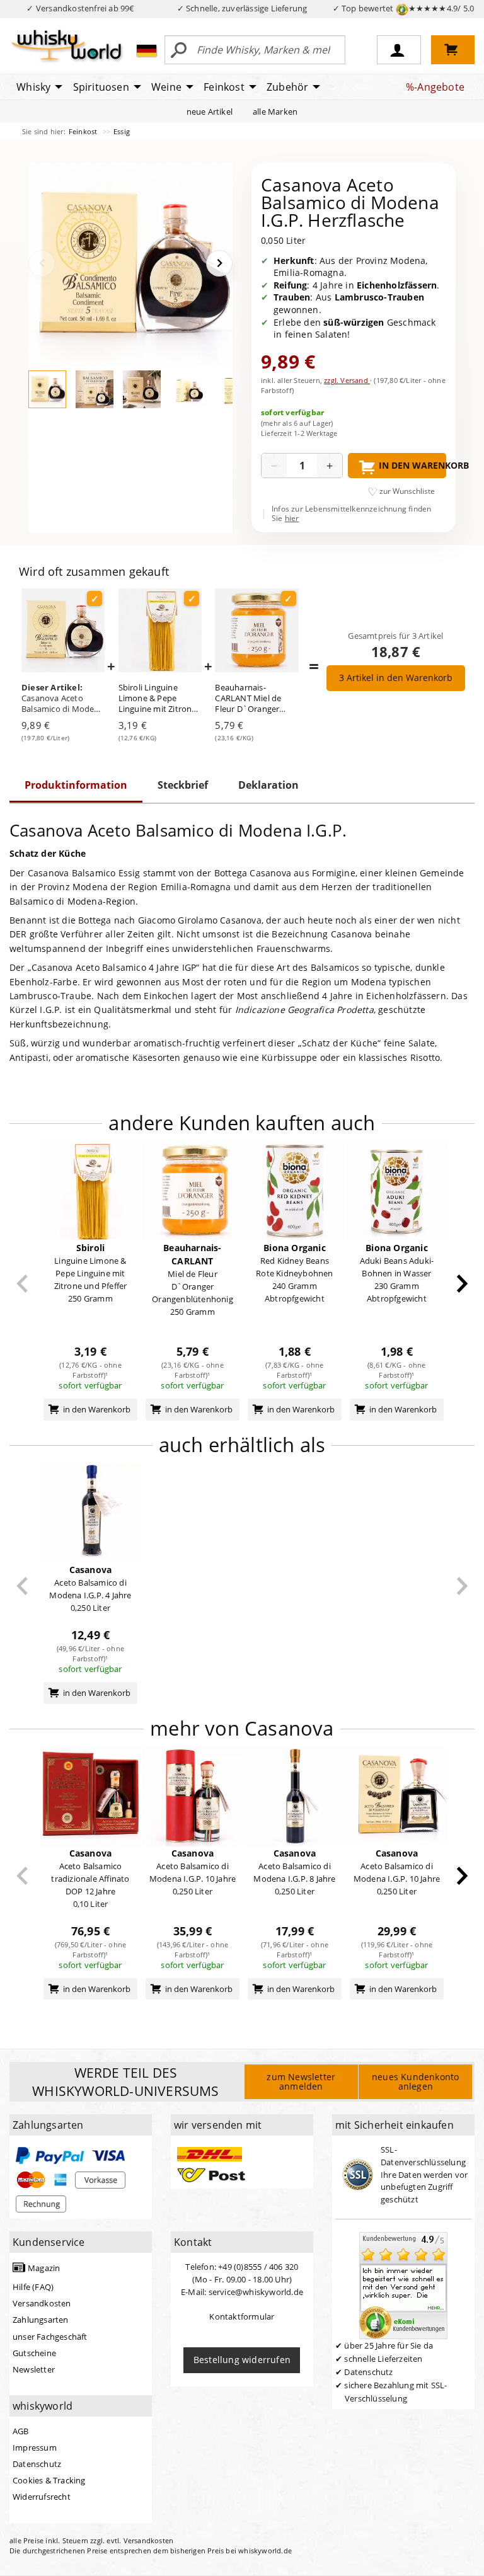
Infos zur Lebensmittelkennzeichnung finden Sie (351, 514)
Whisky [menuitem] (33, 87)
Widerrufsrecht (42, 2497)
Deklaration (268, 785)
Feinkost (84, 131)
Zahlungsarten (41, 2320)
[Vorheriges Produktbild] (42, 263)
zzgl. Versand (347, 380)
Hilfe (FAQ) (33, 2287)
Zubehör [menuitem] (287, 87)
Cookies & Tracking (49, 2480)
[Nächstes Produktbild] (219, 263)
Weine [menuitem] (166, 87)
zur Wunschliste (407, 491)
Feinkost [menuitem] (224, 87)
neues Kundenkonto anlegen (415, 2081)
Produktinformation (76, 785)
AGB (21, 2431)
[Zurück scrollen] (22, 1284)
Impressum (35, 2447)
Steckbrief (183, 785)
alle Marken (275, 112)
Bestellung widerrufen (242, 2360)
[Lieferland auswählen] (147, 50)
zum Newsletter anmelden (301, 2081)
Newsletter (34, 2369)
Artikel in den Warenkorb (396, 678)
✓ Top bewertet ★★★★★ (404, 8)
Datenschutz (37, 2464)
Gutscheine (34, 2353)
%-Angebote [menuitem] (435, 87)
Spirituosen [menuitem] (101, 87)
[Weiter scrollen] (462, 1284)
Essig (122, 131)
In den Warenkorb (412, 465)
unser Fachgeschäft (50, 2337)
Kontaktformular (242, 2316)
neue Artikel (210, 112)
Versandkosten (42, 2303)
